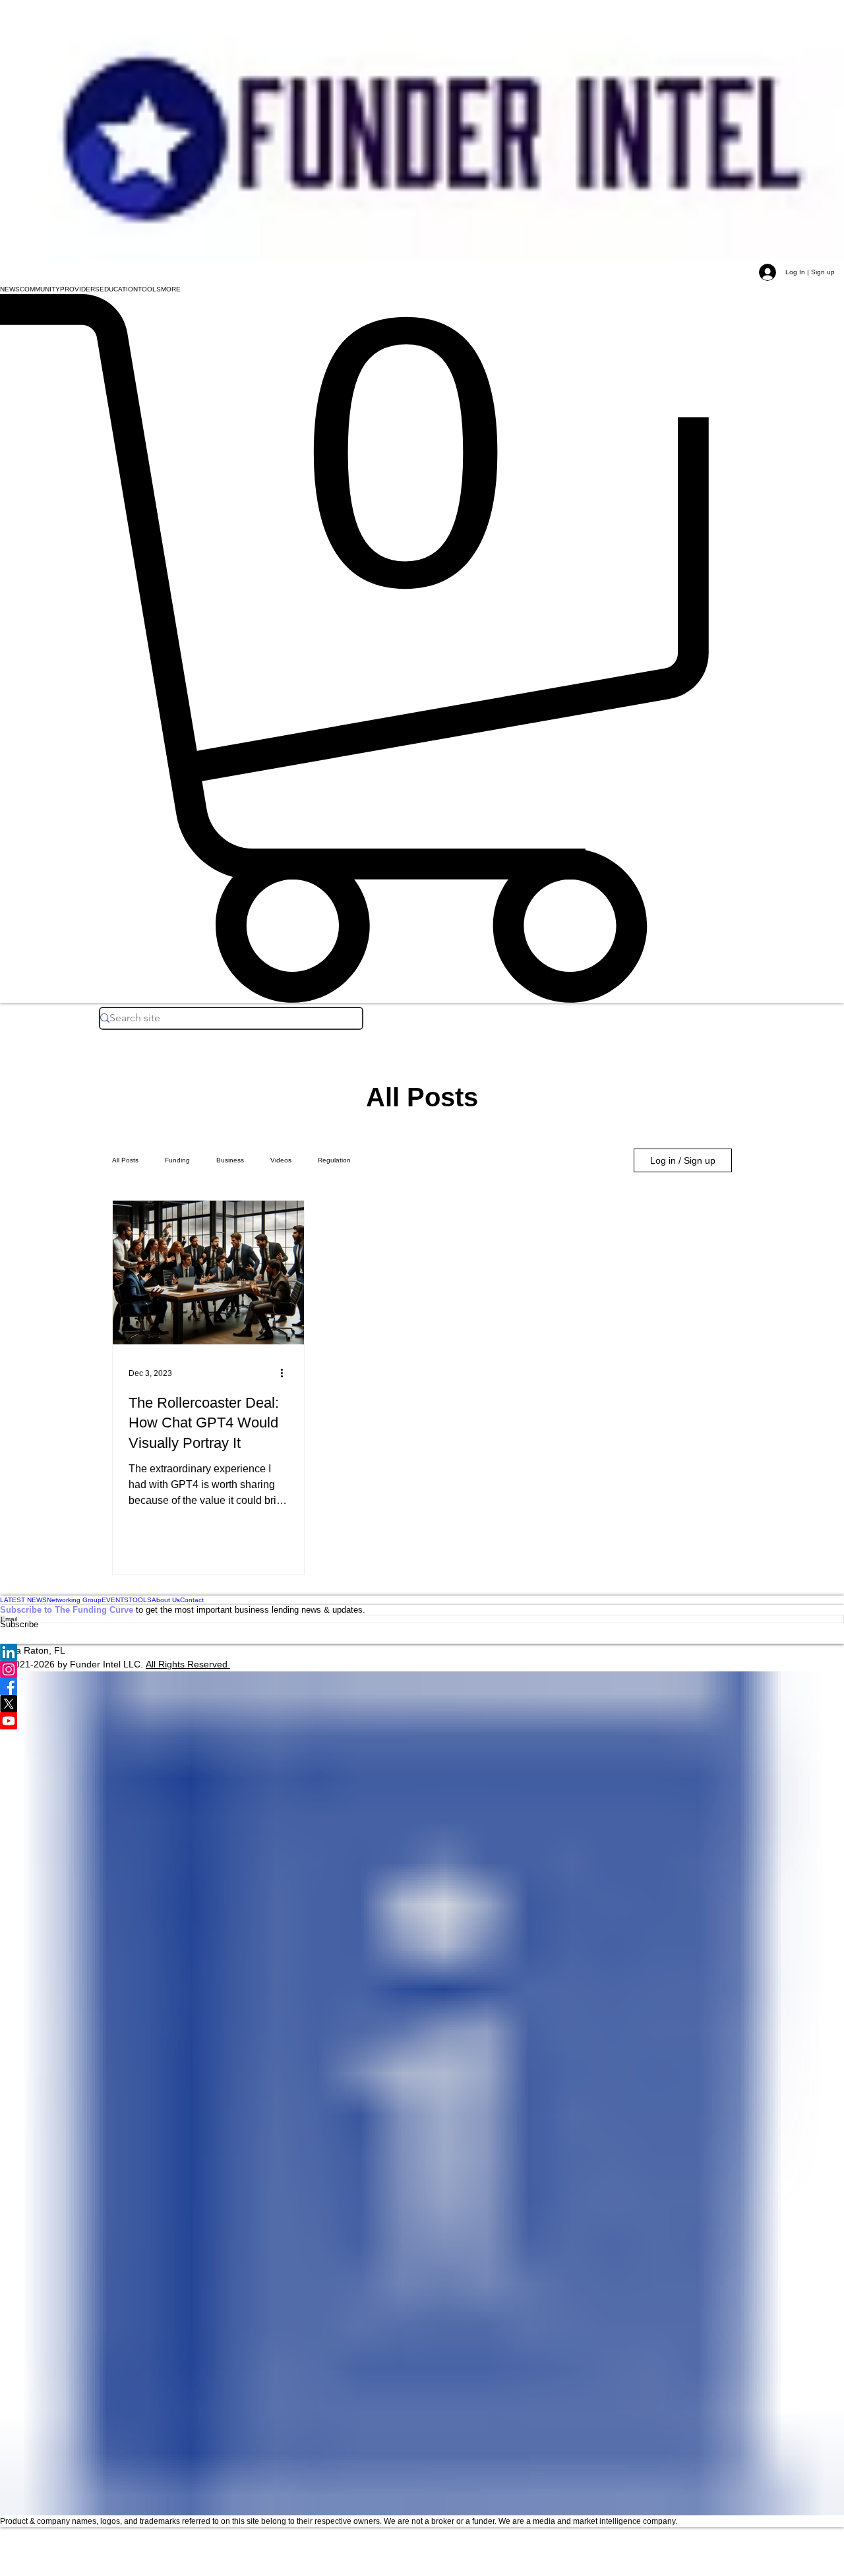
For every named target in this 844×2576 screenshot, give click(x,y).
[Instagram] (422, 1669)
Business (230, 1160)
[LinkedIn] (422, 1652)
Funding (177, 1160)
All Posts (125, 1160)
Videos (281, 1160)
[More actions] (286, 1373)
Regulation (334, 1160)
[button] (10, 289)
